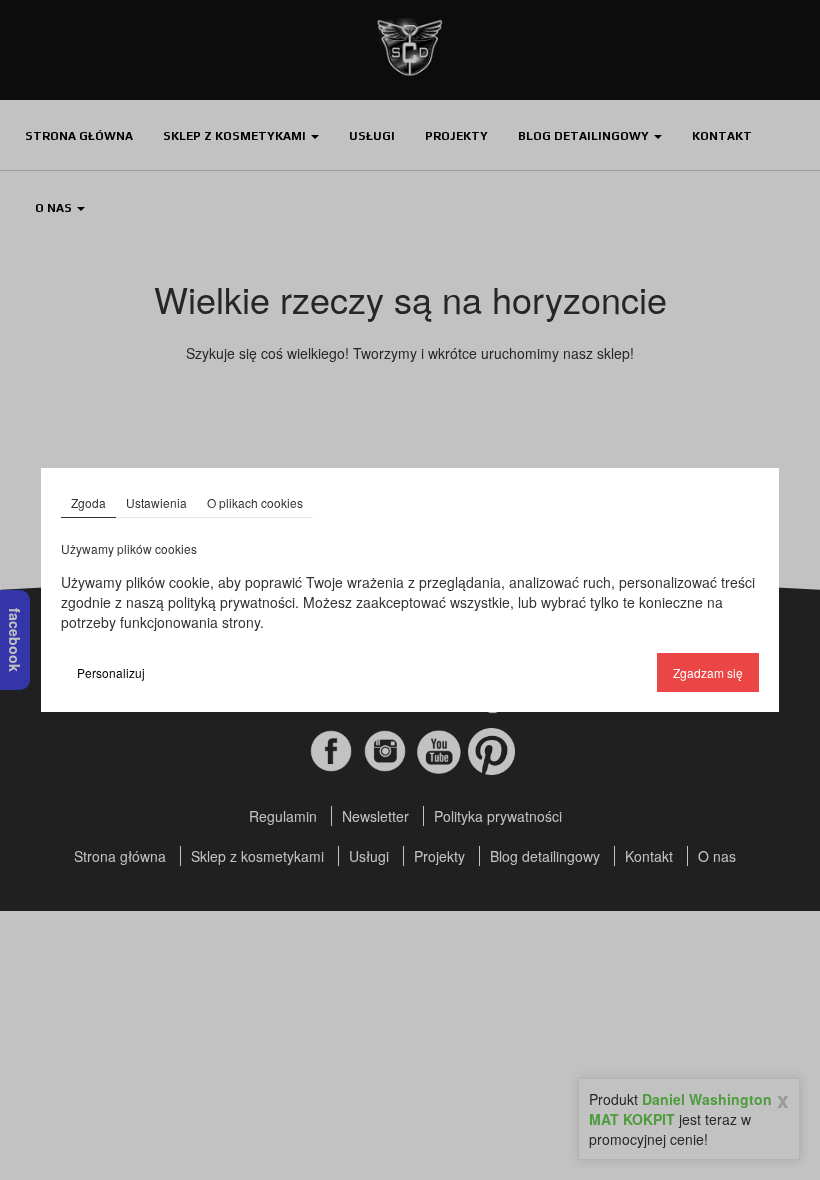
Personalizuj (111, 672)
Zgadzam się (708, 672)
